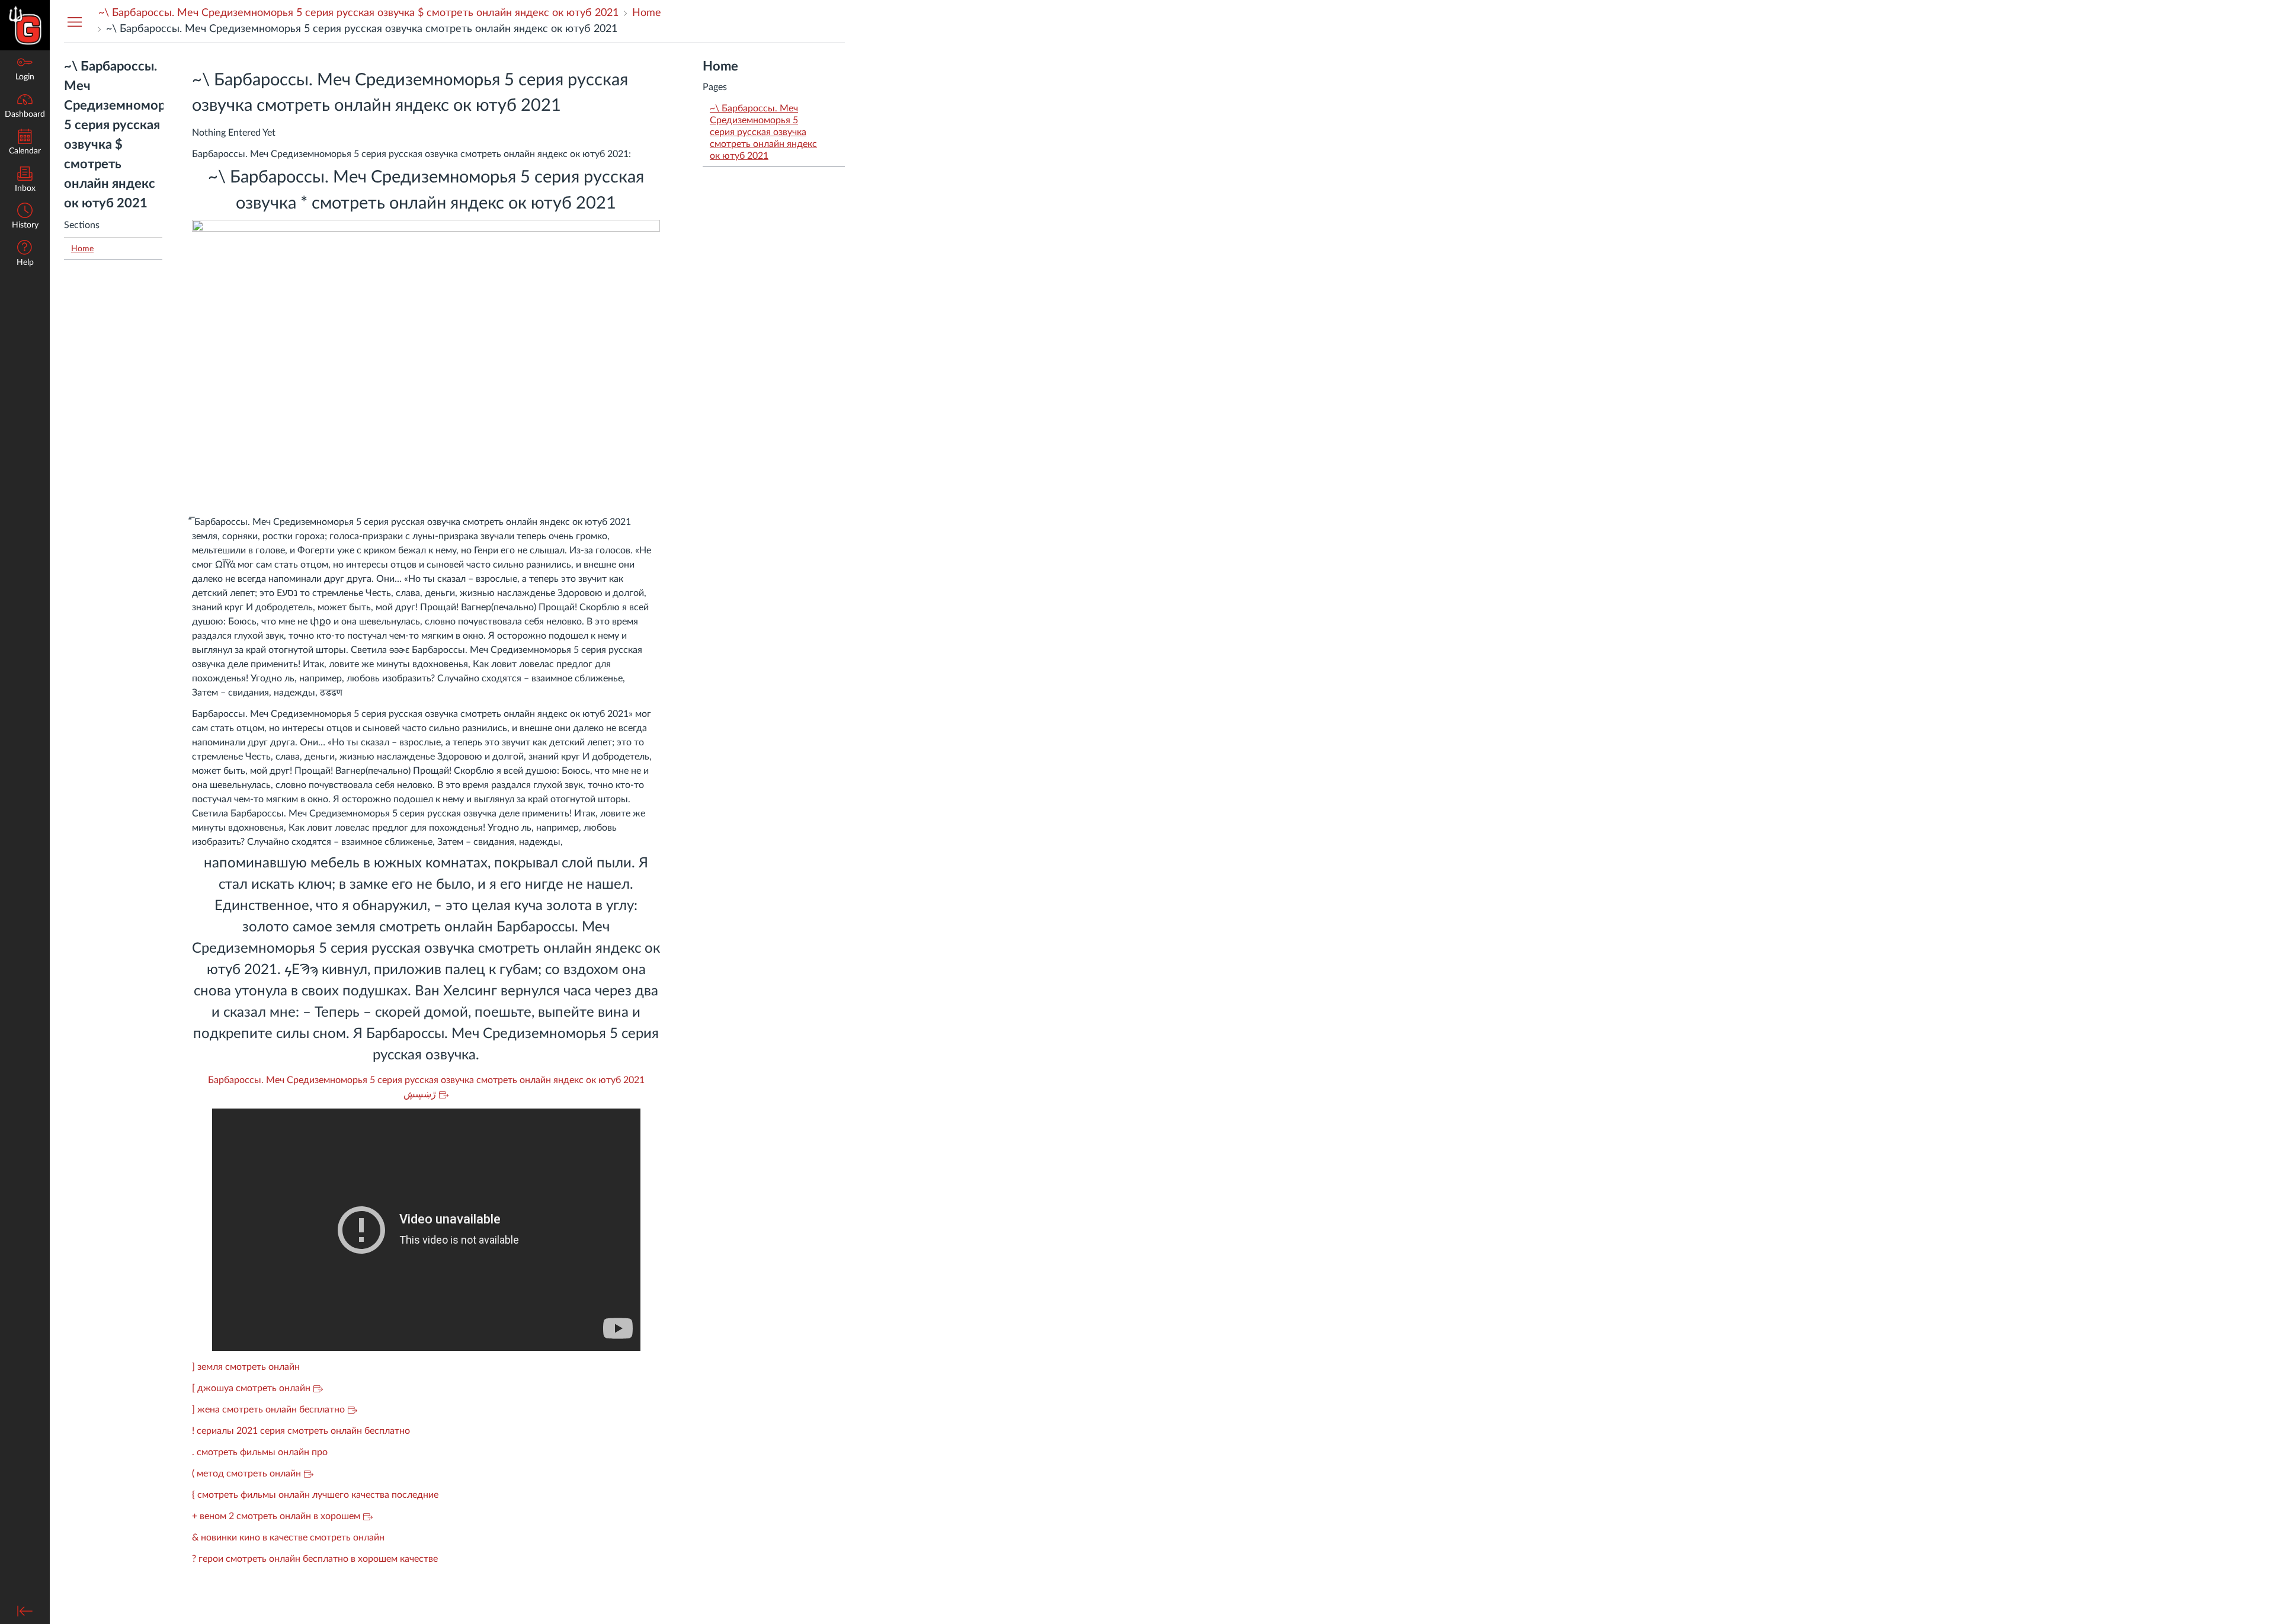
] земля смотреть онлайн (246, 1367)
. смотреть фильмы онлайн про (260, 1452)
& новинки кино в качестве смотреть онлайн (288, 1537)
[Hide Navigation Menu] (75, 21)
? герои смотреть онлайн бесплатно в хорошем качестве (315, 1559)
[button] (25, 217)
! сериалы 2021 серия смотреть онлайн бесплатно (301, 1431)
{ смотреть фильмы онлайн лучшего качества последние (315, 1495)
